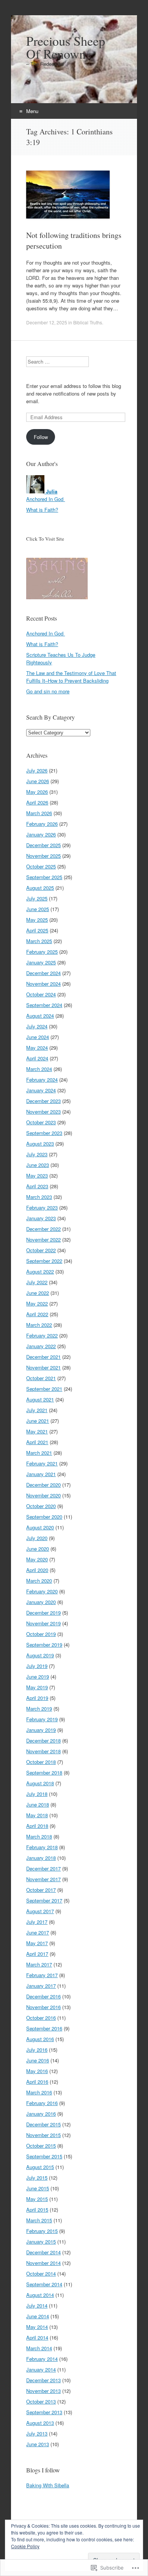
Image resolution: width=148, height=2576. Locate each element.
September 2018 (44, 1772)
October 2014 (41, 2274)
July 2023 (37, 1154)
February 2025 (42, 952)
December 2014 (43, 2252)
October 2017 (41, 1890)
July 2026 (37, 770)
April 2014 (37, 2337)
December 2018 (43, 1740)
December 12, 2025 (47, 322)
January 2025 (41, 962)
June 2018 (38, 1804)
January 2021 (41, 1474)
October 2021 (41, 1378)
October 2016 (41, 2018)
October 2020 (41, 1506)
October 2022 (41, 1250)
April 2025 (37, 930)
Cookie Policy (25, 2546)
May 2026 (37, 792)
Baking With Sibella (48, 2485)
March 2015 (39, 2220)
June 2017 (38, 1932)
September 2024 (44, 1005)
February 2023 (42, 1207)
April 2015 (37, 2210)
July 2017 (37, 1922)
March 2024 (39, 1069)
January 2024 (41, 1090)
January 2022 (41, 1346)
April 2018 (37, 1826)
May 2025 (37, 920)
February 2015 (42, 2231)
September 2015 (44, 2156)
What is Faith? (42, 510)
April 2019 (37, 1698)
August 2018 (40, 1783)
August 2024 (40, 1016)
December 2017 (43, 1868)
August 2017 (40, 1911)
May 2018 (37, 1815)
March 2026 (39, 813)
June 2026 (38, 781)
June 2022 (38, 1293)
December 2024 (43, 973)
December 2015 (43, 2124)
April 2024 (37, 1058)
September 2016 (44, 2028)
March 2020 (39, 1581)
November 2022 (43, 1239)
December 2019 (43, 1613)
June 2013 (38, 2444)
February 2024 (42, 1080)
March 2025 (39, 941)
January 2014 (41, 2369)
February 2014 (42, 2359)
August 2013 (40, 2423)
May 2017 (37, 1943)
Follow (41, 437)
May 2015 (37, 2199)
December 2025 (43, 845)
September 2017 (44, 1900)
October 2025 (41, 866)
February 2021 (42, 1463)
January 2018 (41, 1858)
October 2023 (41, 1122)
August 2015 (40, 2167)
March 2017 (39, 1964)
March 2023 (39, 1197)
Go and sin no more (48, 691)
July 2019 (37, 1666)
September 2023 (44, 1133)
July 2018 (37, 1794)
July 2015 (37, 2178)
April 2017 (37, 1954)
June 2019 (38, 1677)
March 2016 (39, 2092)
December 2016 (43, 1996)
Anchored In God (46, 499)
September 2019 (44, 1645)
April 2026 (37, 802)
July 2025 (37, 898)
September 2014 (44, 2284)
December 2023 (43, 1101)
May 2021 (37, 1431)
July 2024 (37, 1026)
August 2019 (40, 1655)
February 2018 (42, 1847)
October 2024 (41, 994)
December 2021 (43, 1357)
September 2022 (44, 1261)
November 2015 (43, 2135)
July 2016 (37, 2050)
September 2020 (44, 1517)
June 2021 (38, 1421)
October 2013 (41, 2401)
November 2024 (43, 984)
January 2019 (41, 1730)
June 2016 (38, 2060)
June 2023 (38, 1165)
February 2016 (42, 2103)
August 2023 (40, 1144)
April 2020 (37, 1570)
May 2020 (37, 1559)
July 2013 (37, 2433)
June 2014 (38, 2316)
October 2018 (41, 1762)
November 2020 (43, 1495)
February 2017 (42, 1975)
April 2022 (37, 1314)
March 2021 (39, 1453)
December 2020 (43, 1485)
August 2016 (40, 2039)
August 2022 (40, 1271)
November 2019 (43, 1623)
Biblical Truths (88, 322)
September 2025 (44, 877)
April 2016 (37, 2082)
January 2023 (41, 1218)
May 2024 (37, 1048)
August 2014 (40, 2295)
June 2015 (38, 2188)
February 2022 (42, 1335)
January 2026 (41, 834)
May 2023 (37, 1175)
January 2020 (41, 1602)
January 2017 (41, 1986)
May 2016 (37, 2071)
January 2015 (41, 2242)
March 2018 (39, 1836)
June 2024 (38, 1037)
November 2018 (43, 1751)
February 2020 (42, 1591)
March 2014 (39, 2348)
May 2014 (37, 2327)
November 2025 (43, 856)
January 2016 (41, 2114)
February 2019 (42, 1719)
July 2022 (37, 1282)
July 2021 (37, 1410)
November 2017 (43, 1879)
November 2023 (43, 1112)
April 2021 (37, 1442)
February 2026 (42, 824)
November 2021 (43, 1367)
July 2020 (37, 1538)
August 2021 (40, 1399)
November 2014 (43, 2263)
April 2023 (37, 1186)
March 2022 (39, 1325)
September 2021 (44, 1389)
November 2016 (43, 2007)
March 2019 (39, 1709)
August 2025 (40, 888)
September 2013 (44, 2412)
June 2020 (38, 1549)
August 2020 (40, 1527)
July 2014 (37, 2305)
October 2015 (41, 2146)
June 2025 (38, 909)
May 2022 (37, 1303)
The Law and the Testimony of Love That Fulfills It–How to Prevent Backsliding (71, 677)
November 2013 (43, 2391)
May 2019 (37, 1687)
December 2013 (43, 2380)
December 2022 (43, 1229)
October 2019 (41, 1634)
